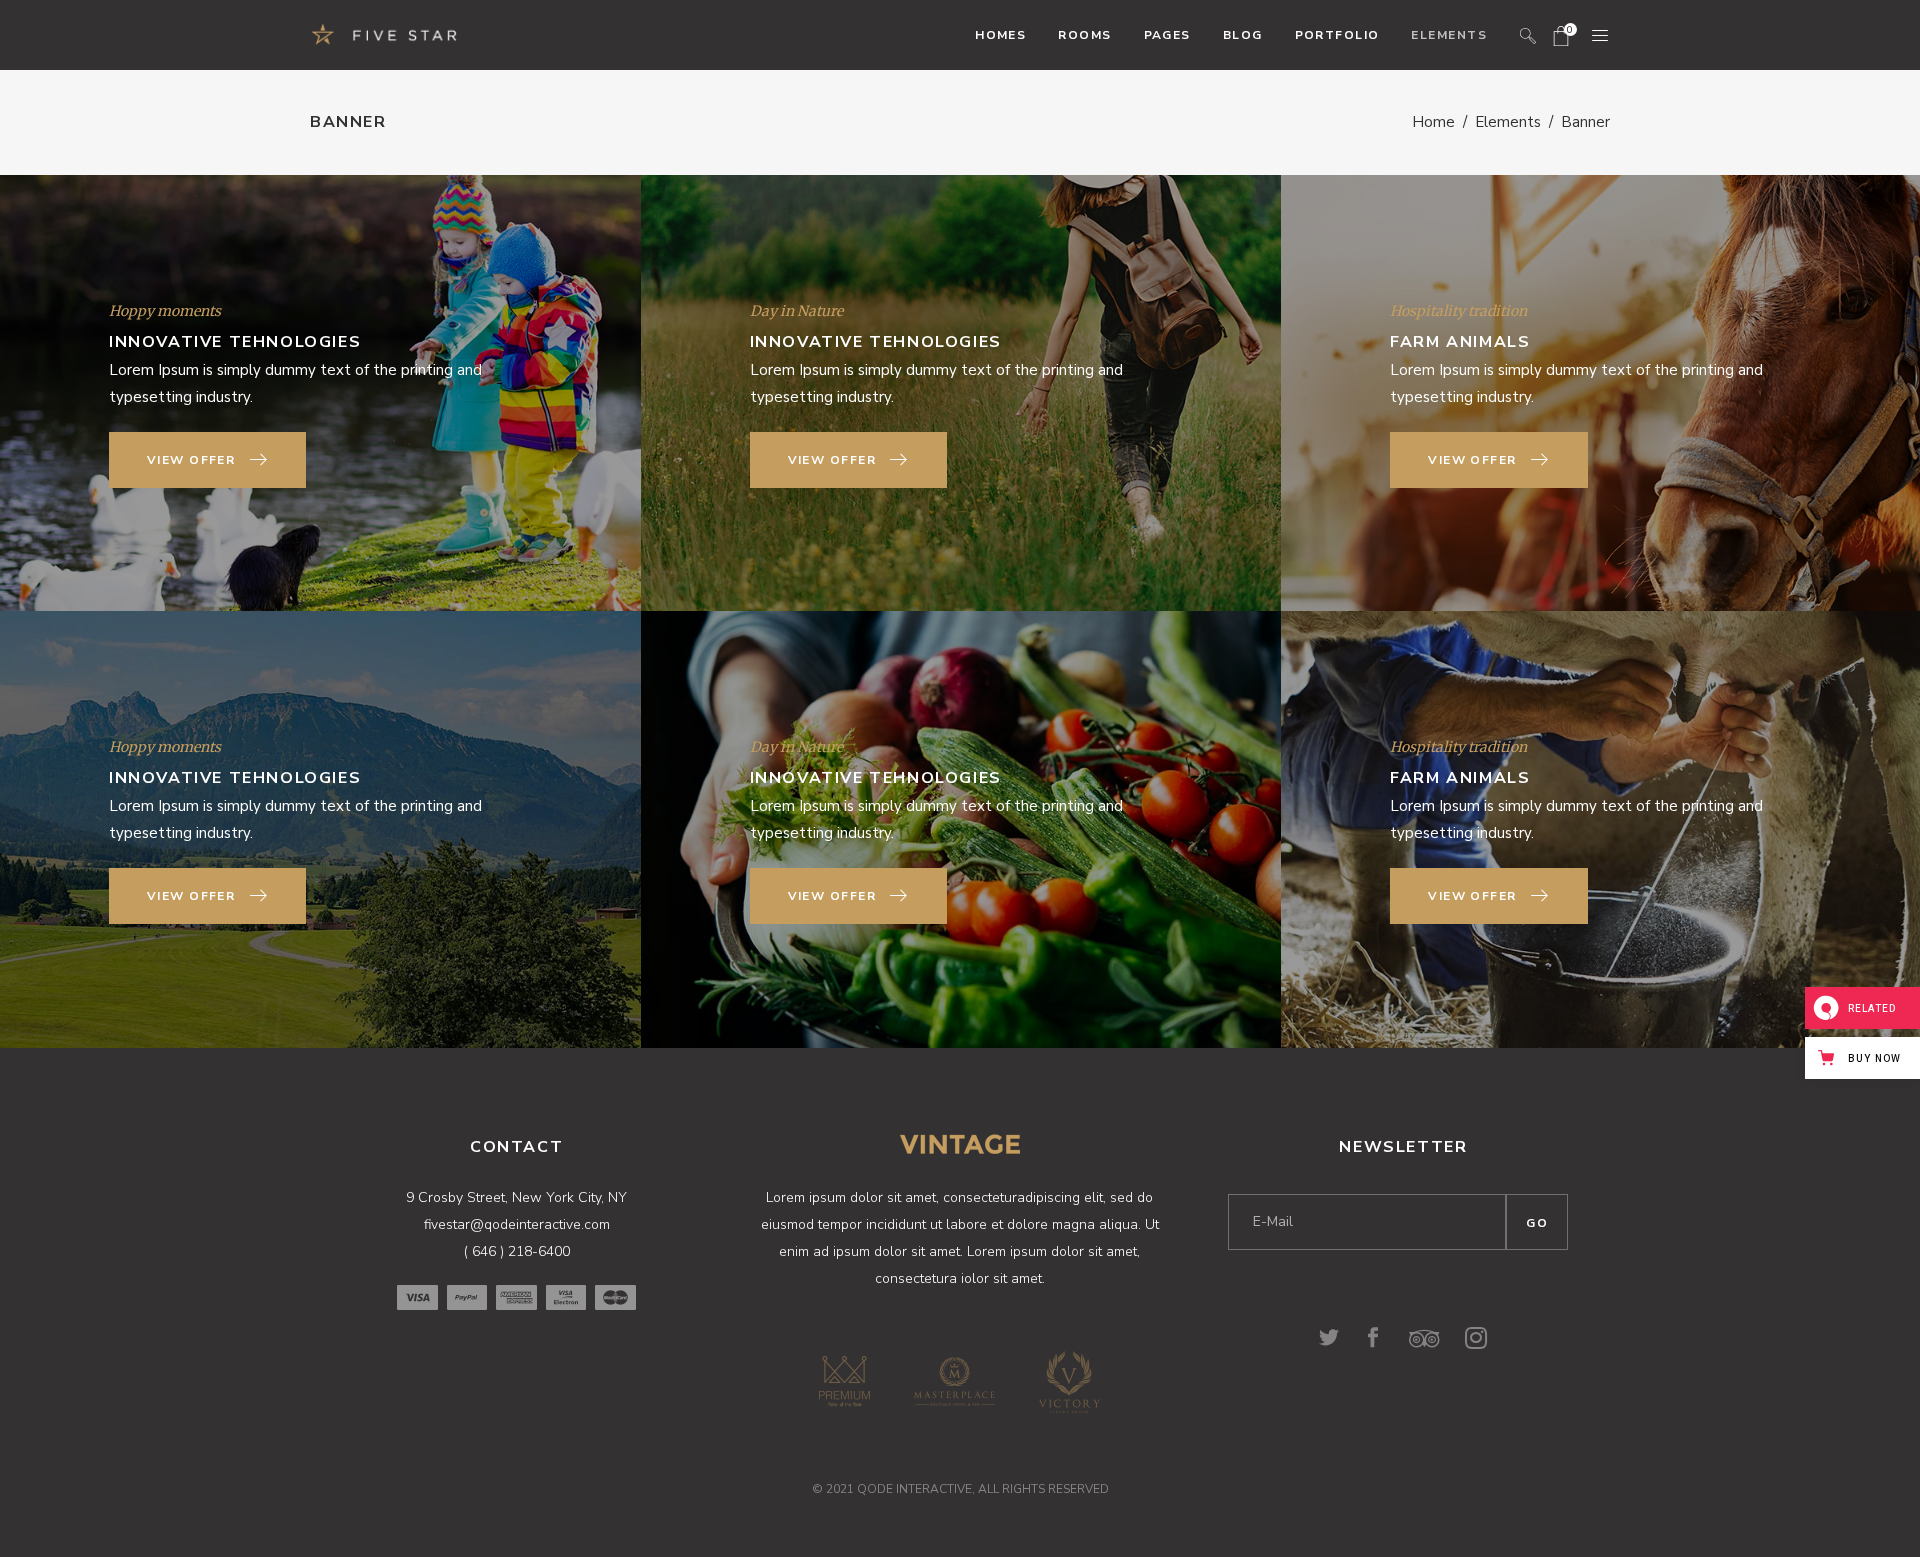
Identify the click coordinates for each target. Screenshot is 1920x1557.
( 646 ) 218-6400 (517, 1251)
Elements (1508, 122)
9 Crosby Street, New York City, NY (516, 1197)
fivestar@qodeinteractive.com (517, 1224)
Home (1433, 122)
